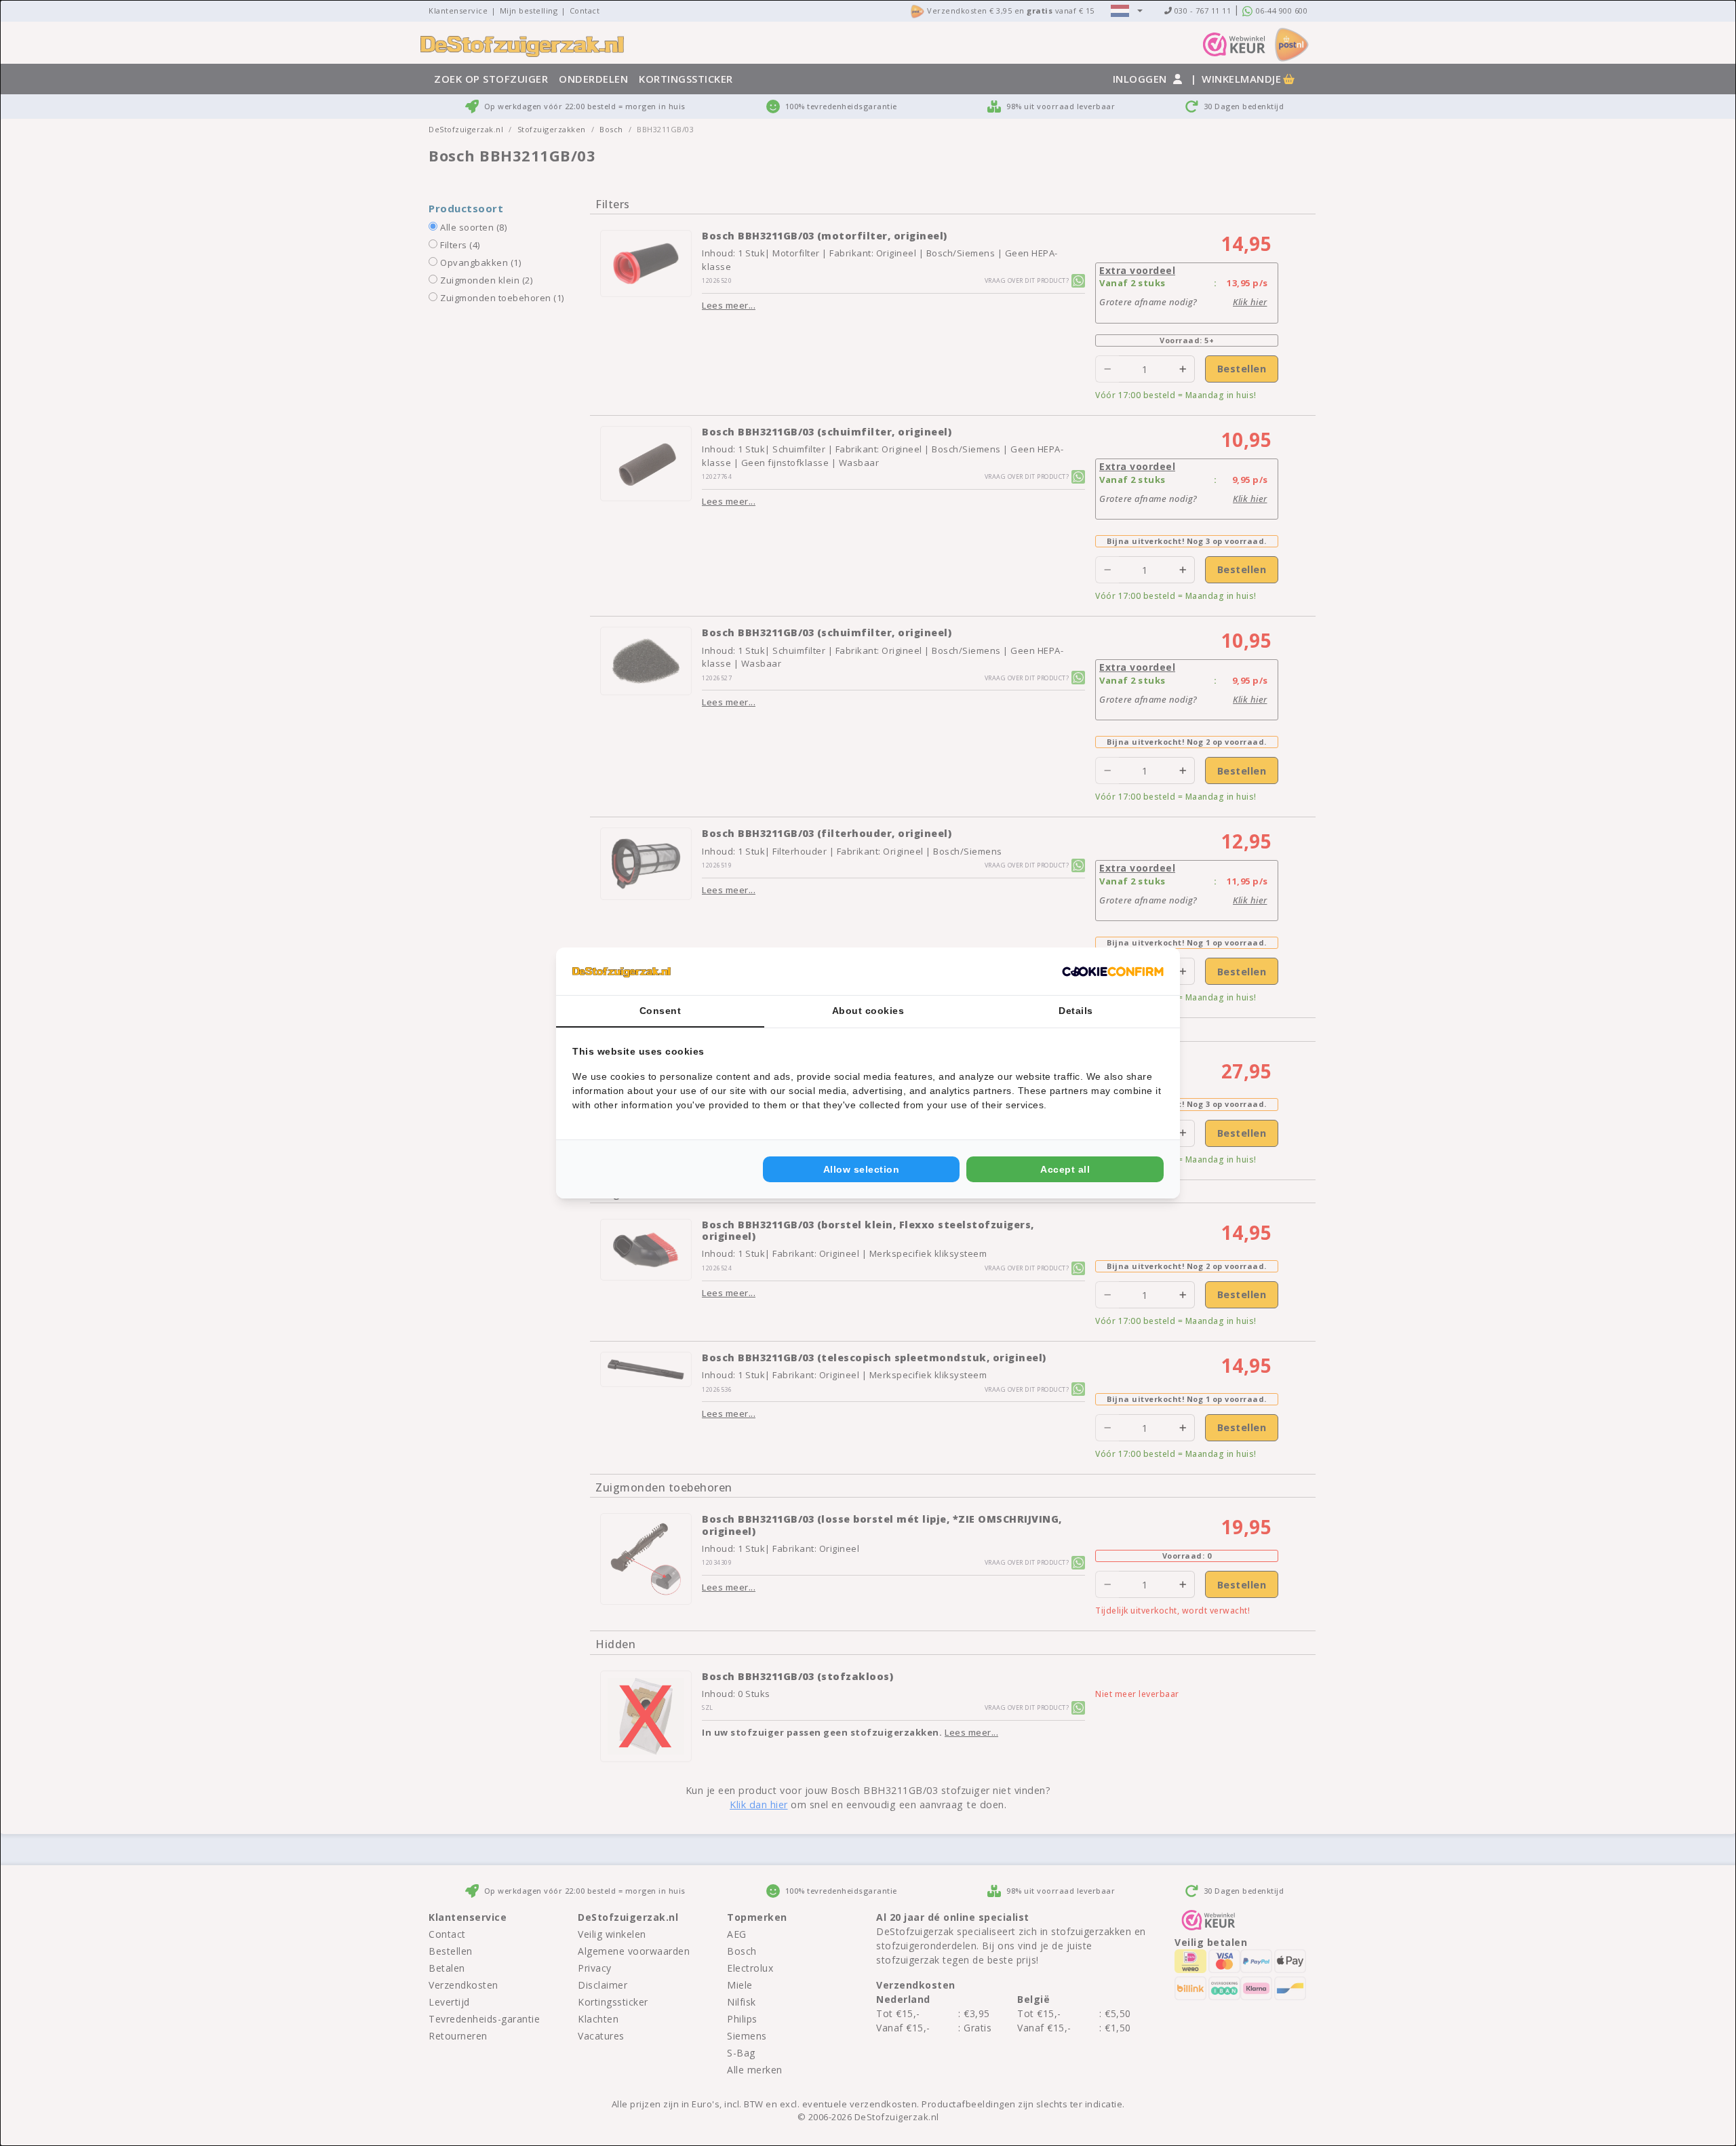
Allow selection (862, 1169)
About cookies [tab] (868, 1011)
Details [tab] (1076, 1011)
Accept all (1065, 1169)
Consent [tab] (660, 1011)
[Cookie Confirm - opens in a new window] (1113, 971)
